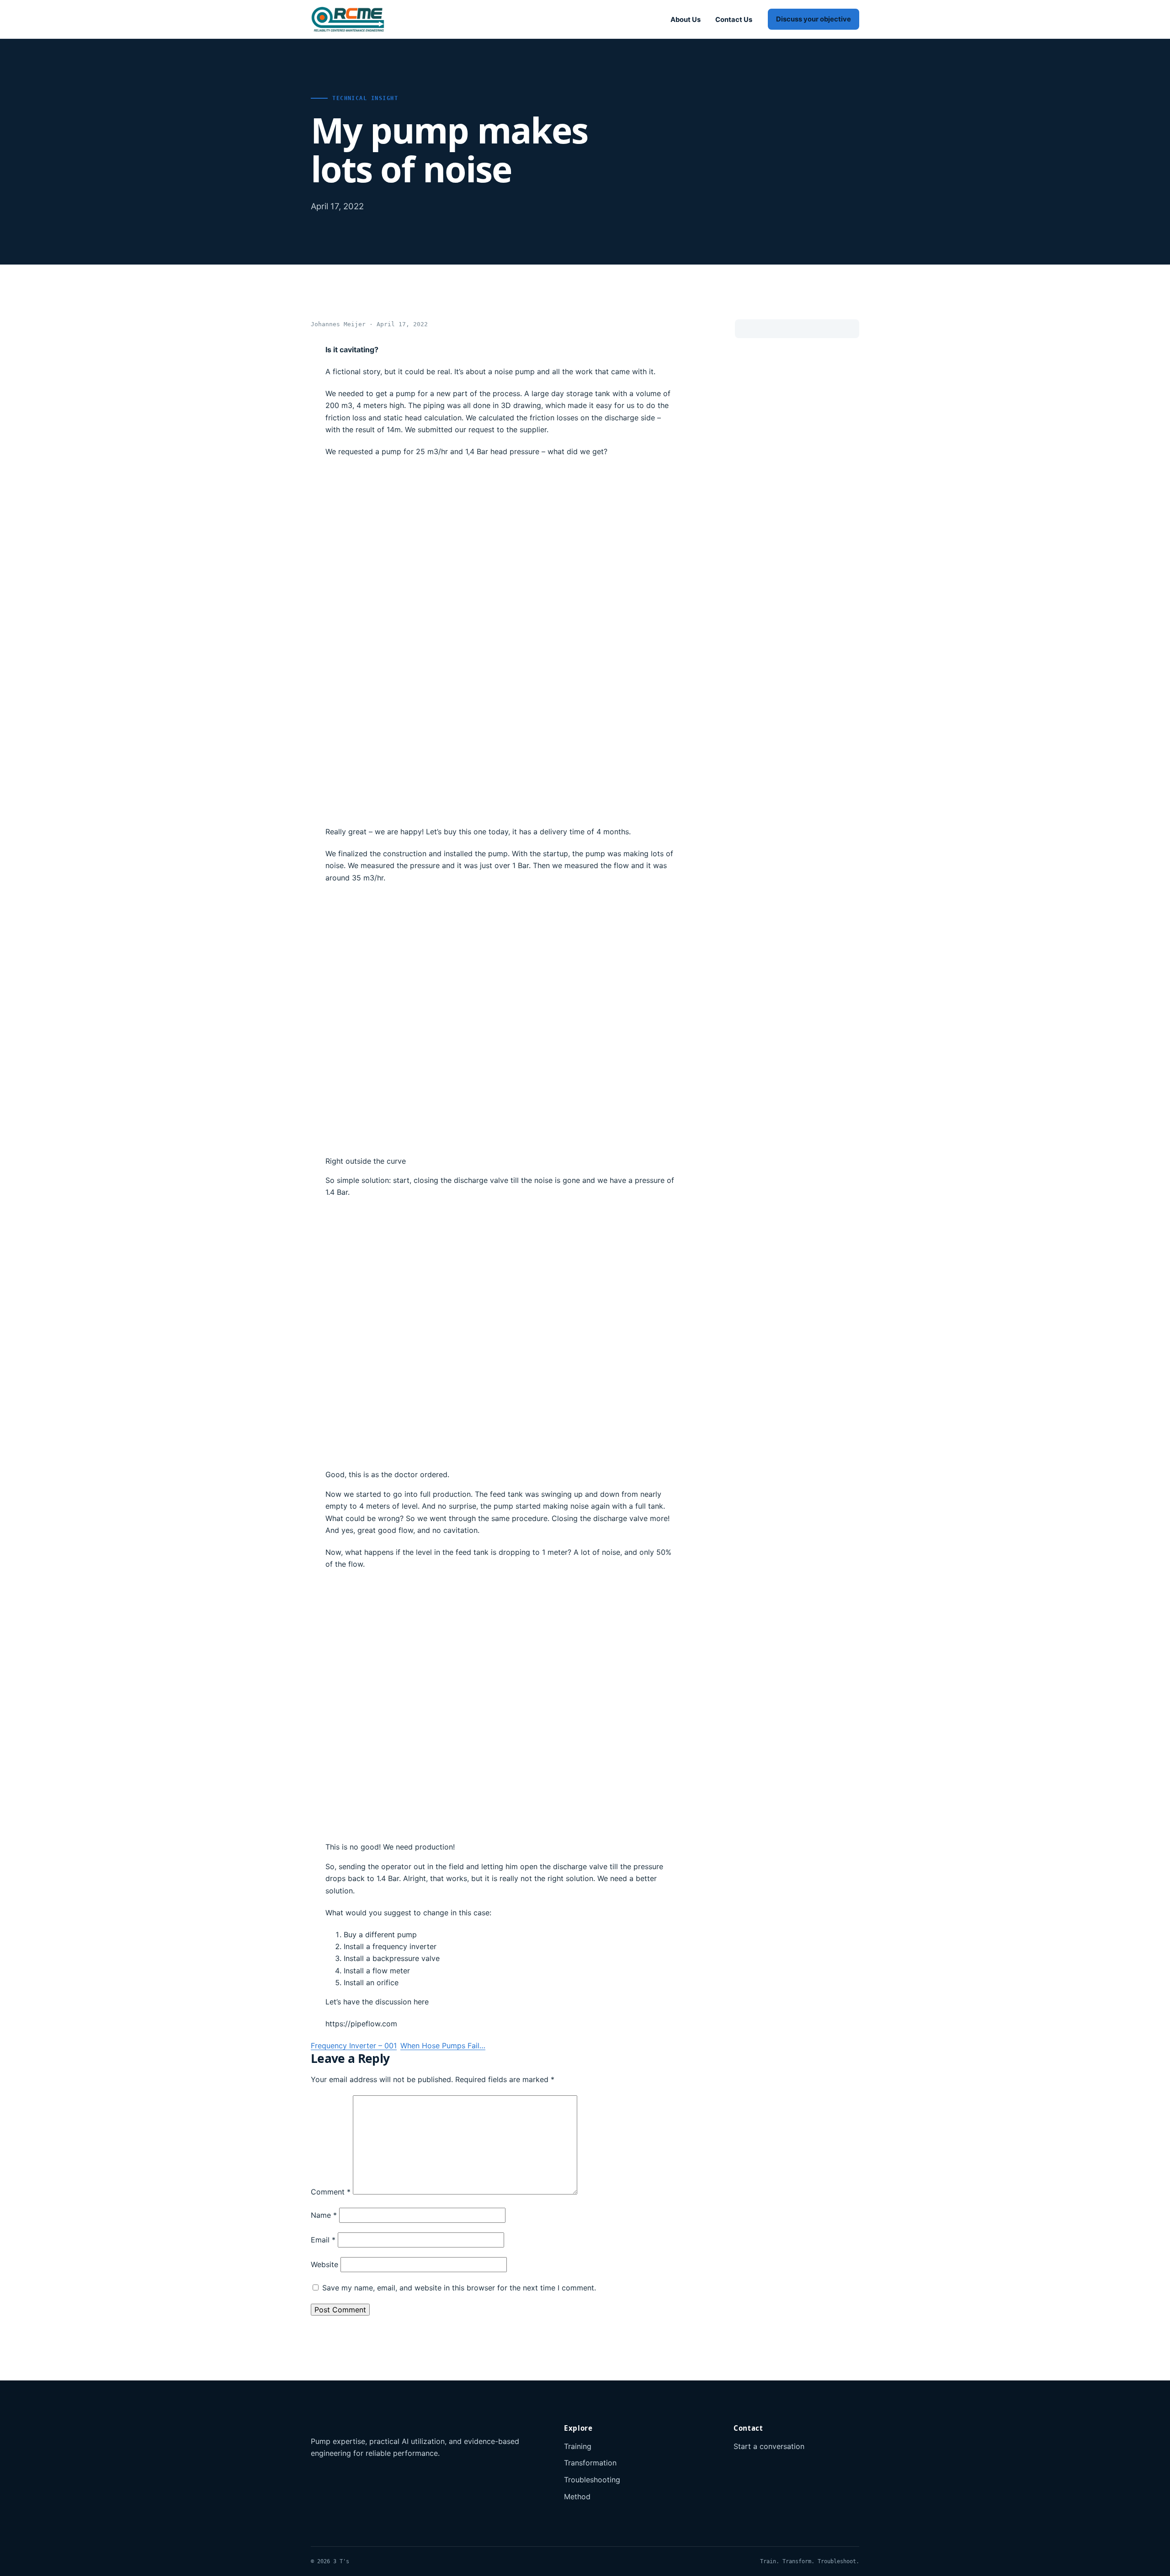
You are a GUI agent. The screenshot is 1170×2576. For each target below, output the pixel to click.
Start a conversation (769, 2446)
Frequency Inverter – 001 (354, 2046)
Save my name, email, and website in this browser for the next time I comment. (459, 2288)
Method (577, 2496)
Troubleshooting (592, 2480)
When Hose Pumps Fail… (443, 2046)
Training (578, 2446)
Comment (331, 2192)
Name (324, 2215)
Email (323, 2240)
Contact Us (734, 20)
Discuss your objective (814, 19)
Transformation (590, 2463)
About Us (686, 20)
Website (324, 2264)
